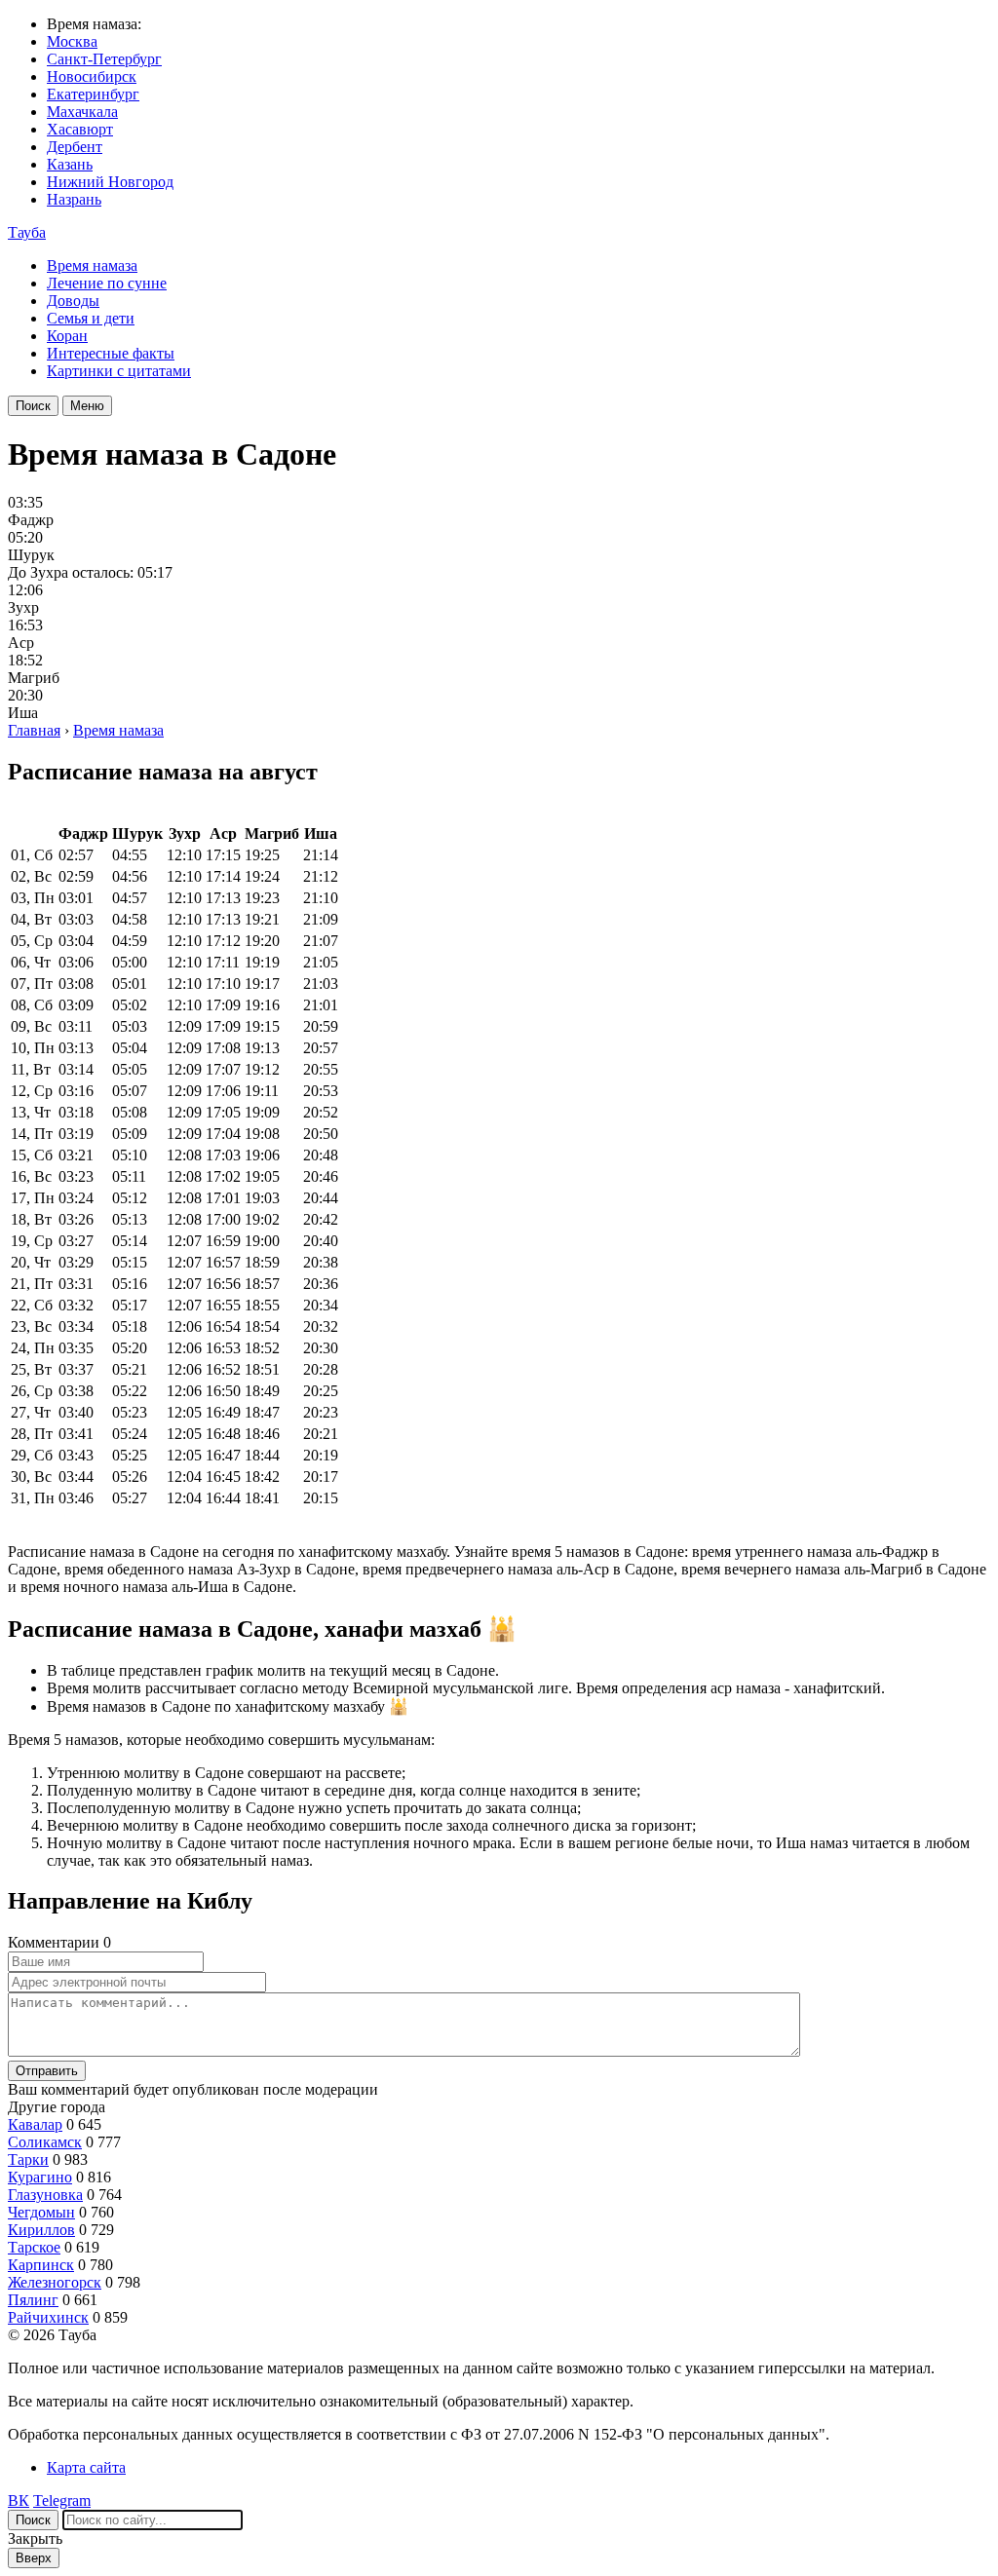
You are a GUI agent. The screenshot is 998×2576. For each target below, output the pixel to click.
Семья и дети (91, 318)
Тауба (27, 232)
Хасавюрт (80, 129)
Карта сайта (86, 2467)
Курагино (40, 2177)
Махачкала (82, 112)
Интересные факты (111, 353)
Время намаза (92, 265)
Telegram (62, 2500)
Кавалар (35, 2124)
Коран (67, 336)
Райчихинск (48, 2317)
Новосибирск (92, 76)
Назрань (74, 199)
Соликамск (45, 2142)
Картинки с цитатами (119, 371)
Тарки (28, 2159)
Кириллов (41, 2230)
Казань (70, 164)
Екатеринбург (93, 94)
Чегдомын (41, 2212)
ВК (19, 2500)
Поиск (33, 406)
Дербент (75, 147)
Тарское (34, 2247)
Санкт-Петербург (104, 59)
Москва (72, 41)
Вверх (34, 2558)
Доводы (73, 301)
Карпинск (41, 2265)
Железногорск (55, 2282)
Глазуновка (45, 2195)
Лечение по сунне (107, 283)
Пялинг (33, 2300)
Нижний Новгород (110, 182)
